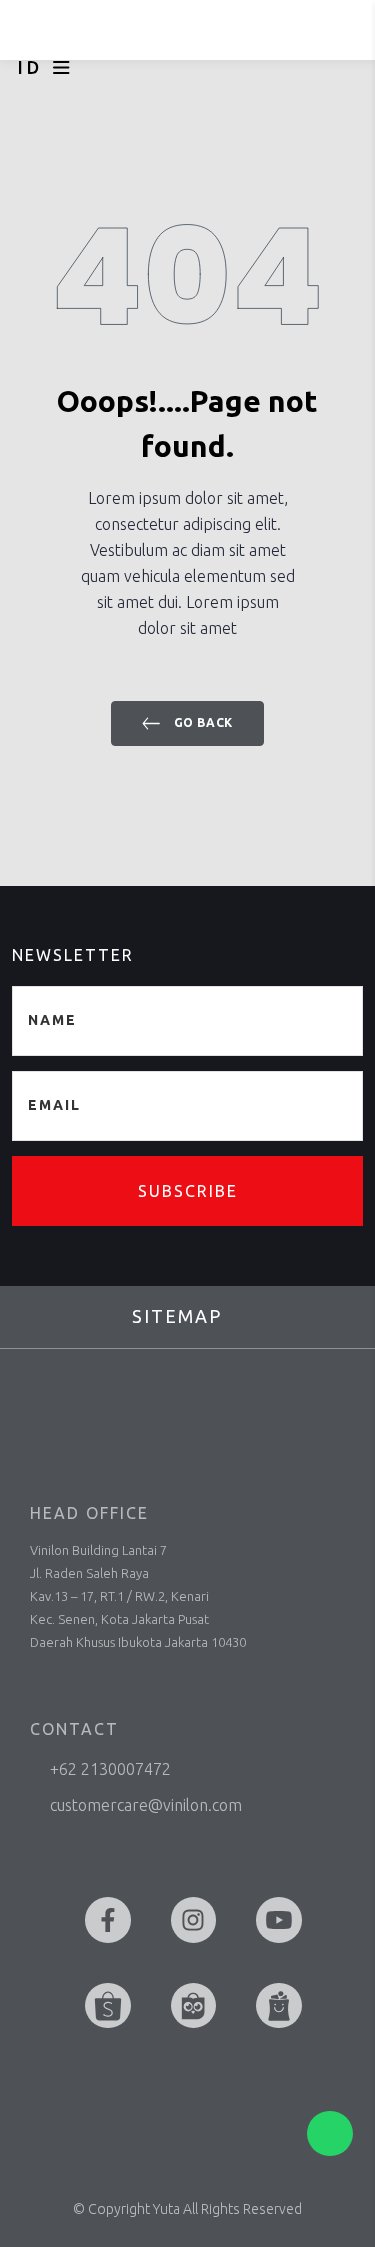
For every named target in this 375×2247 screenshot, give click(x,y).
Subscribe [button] (188, 1191)
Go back (201, 722)
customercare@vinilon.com (146, 1805)
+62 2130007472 (110, 1769)
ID (30, 67)
